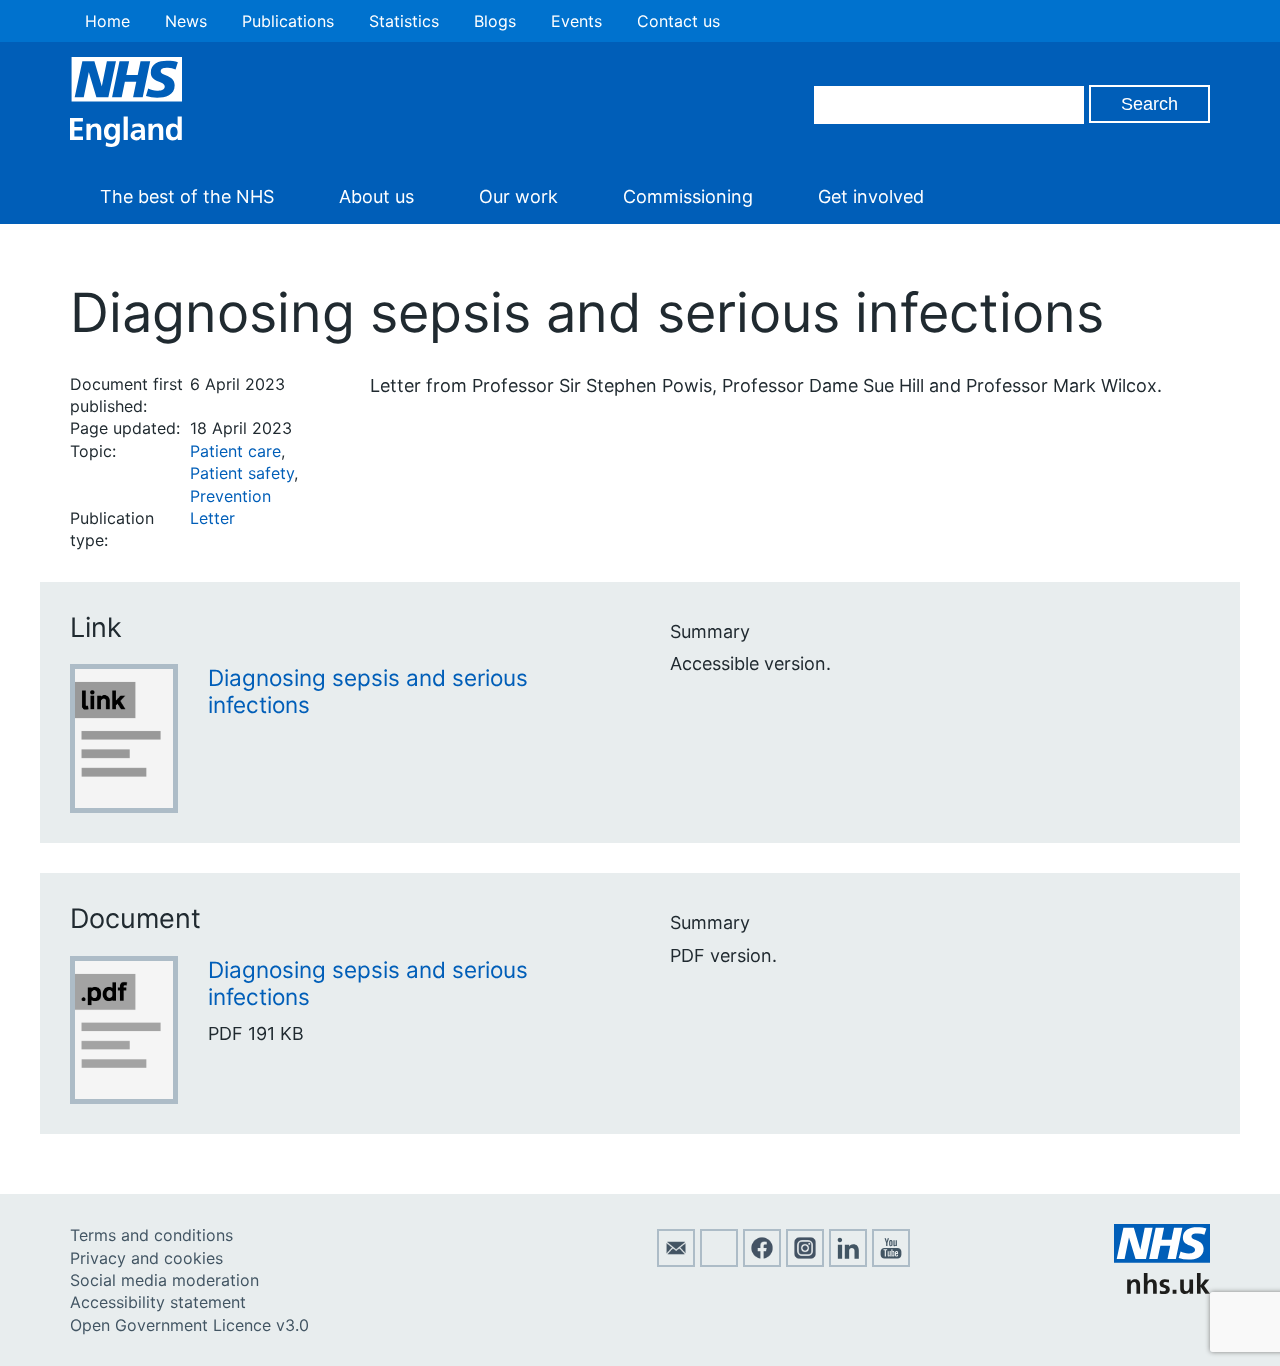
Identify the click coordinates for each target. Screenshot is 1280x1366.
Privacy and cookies (146, 1258)
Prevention (230, 496)
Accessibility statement (158, 1302)
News (186, 21)
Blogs (495, 21)
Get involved (871, 196)
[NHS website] (1162, 1288)
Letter (212, 518)
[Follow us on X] (719, 1261)
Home (107, 21)
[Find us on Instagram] (805, 1261)
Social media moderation (164, 1280)
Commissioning (688, 196)
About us (376, 196)
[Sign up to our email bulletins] (676, 1261)
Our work (518, 196)
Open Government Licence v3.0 (189, 1325)
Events (576, 21)
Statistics (404, 21)
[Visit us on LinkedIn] (848, 1261)
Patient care (235, 451)
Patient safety (242, 473)
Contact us (678, 21)
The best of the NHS (187, 196)
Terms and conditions (151, 1235)
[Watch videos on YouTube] (891, 1261)
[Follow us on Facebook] (762, 1261)
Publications (288, 21)
